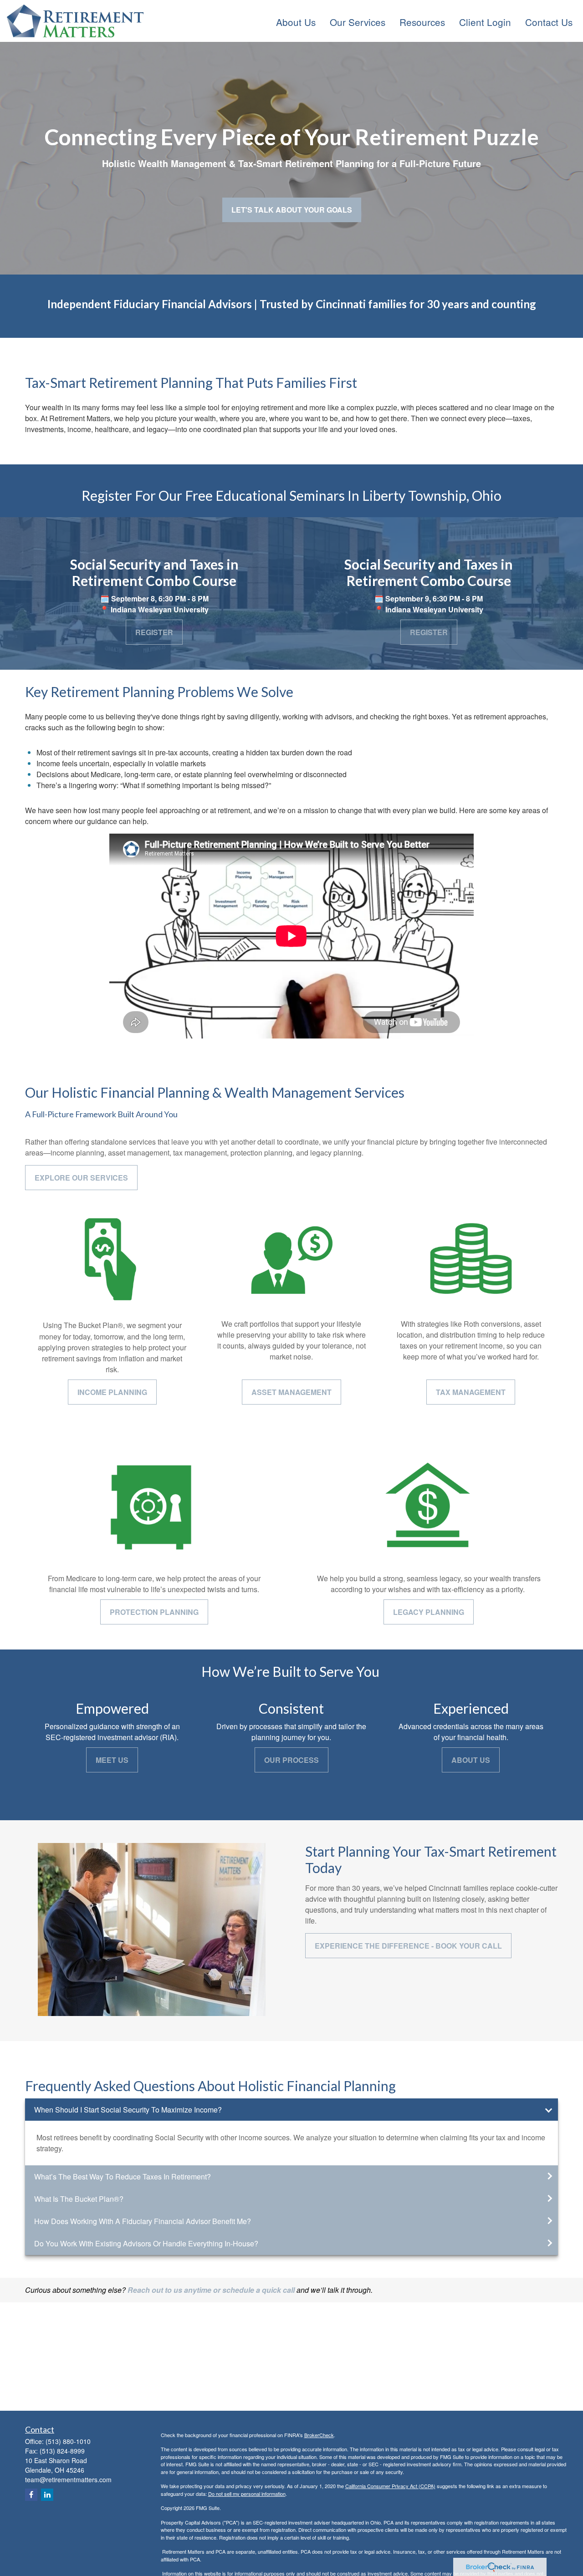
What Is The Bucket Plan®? (79, 2199)
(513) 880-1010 (68, 2441)
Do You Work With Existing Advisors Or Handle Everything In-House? (146, 2243)
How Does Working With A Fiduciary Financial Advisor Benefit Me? (143, 2221)
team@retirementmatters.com (68, 2479)
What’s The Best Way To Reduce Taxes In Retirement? (123, 2176)
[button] (296, 21)
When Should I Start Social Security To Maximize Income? (128, 2110)
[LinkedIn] (47, 2495)
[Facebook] (31, 2495)
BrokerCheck (319, 2435)
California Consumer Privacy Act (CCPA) (390, 2486)
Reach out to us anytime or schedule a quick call (212, 2290)
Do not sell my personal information (247, 2494)
